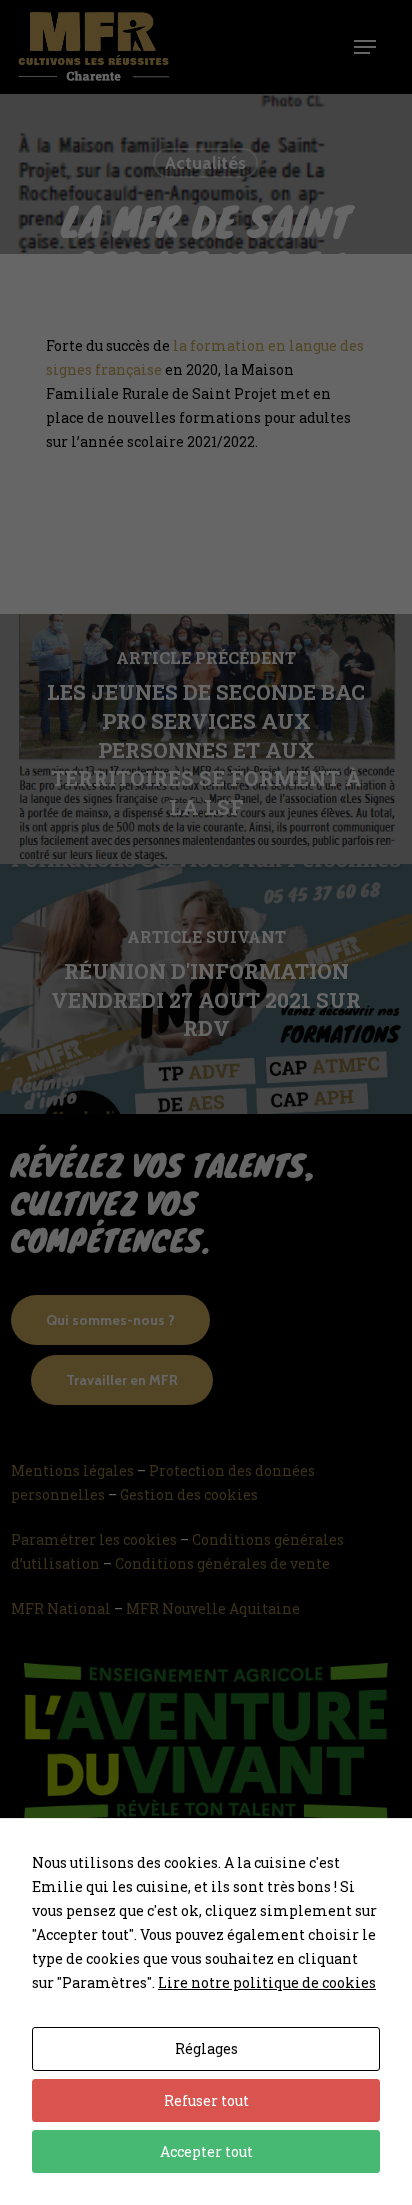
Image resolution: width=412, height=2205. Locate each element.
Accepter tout (206, 2151)
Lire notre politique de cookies (267, 1982)
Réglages (206, 2048)
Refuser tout (206, 2100)
